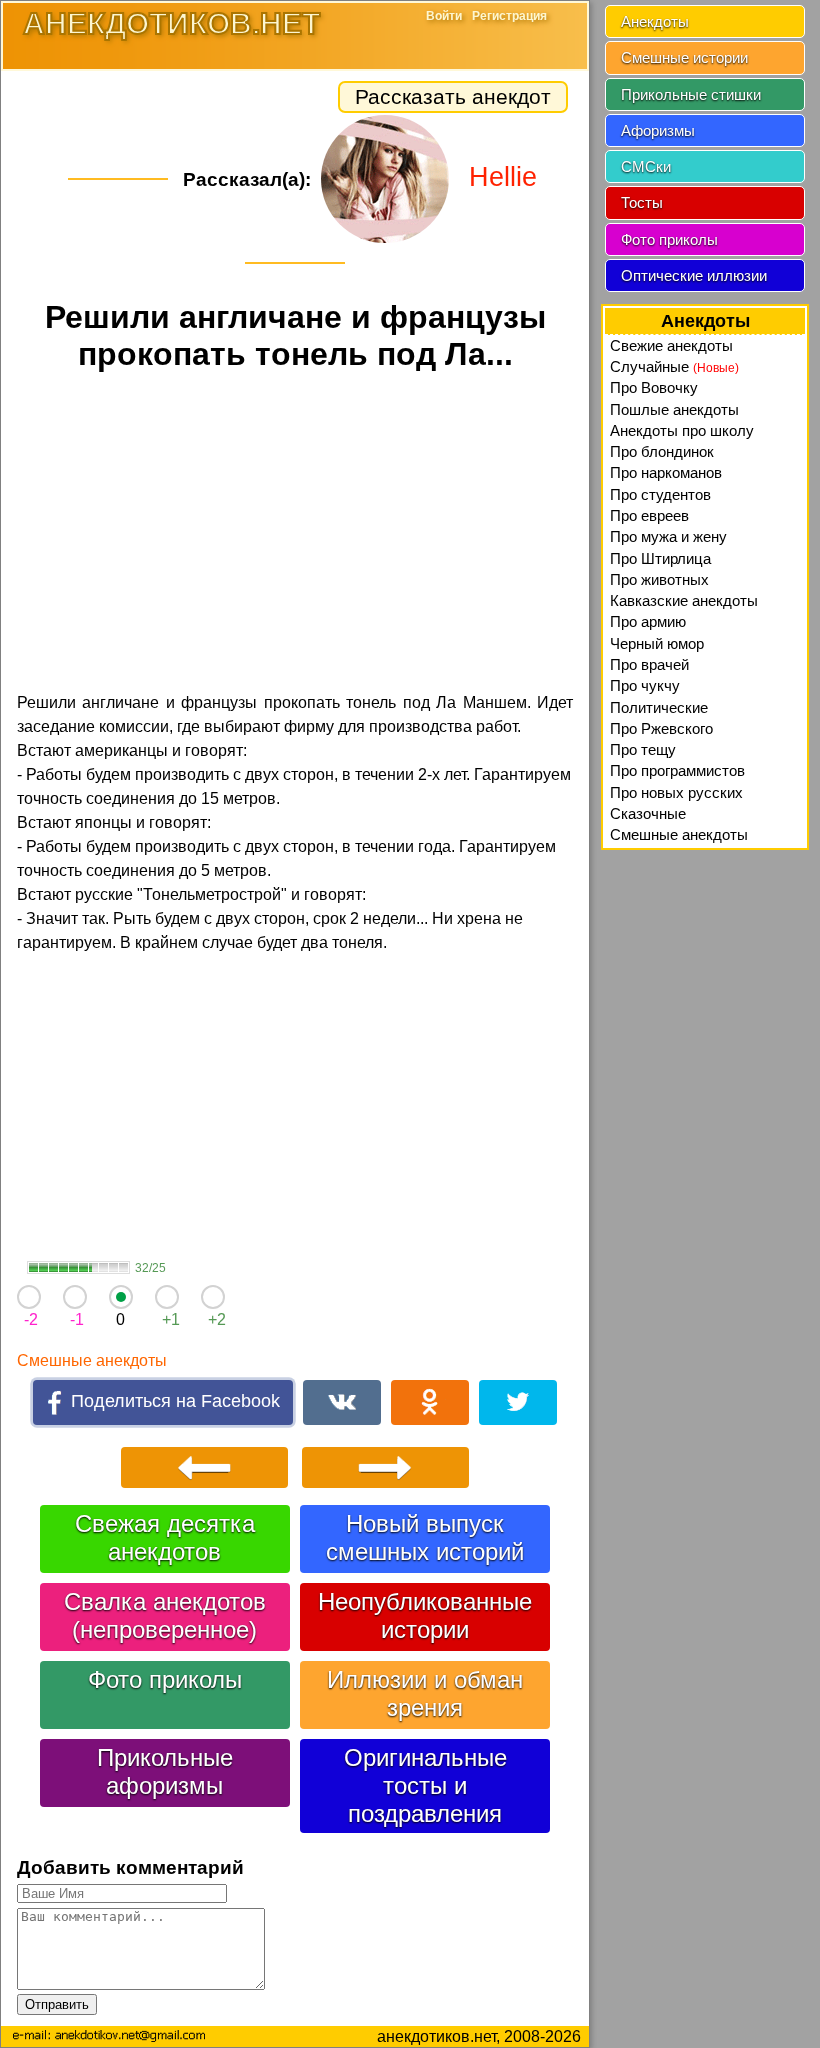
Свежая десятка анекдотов (165, 1537)
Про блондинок (662, 451)
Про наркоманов (666, 472)
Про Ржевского (661, 728)
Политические (659, 707)
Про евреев (649, 515)
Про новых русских (676, 792)
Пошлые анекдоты (674, 409)
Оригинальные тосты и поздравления (425, 1785)
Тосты (642, 202)
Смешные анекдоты (92, 1360)
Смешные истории (684, 57)
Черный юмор (657, 643)
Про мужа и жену (668, 536)
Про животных (659, 579)
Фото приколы (165, 1679)
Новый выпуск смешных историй (425, 1537)
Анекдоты (655, 21)
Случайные (674, 366)
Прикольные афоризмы (165, 1771)
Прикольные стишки (691, 94)
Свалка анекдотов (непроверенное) (165, 1615)
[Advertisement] (295, 535)
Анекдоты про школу (682, 430)
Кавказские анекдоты (684, 600)
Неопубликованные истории (425, 1615)
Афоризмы (658, 130)
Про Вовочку (654, 387)
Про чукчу (645, 685)
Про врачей (649, 664)
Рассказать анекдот (453, 96)
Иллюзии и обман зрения (425, 1693)
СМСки (646, 166)
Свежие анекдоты (671, 345)
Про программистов (677, 770)
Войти (444, 16)
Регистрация (509, 16)
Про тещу (643, 749)
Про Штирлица (660, 558)
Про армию (648, 621)
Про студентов (660, 494)
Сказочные (648, 813)
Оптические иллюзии (694, 275)
